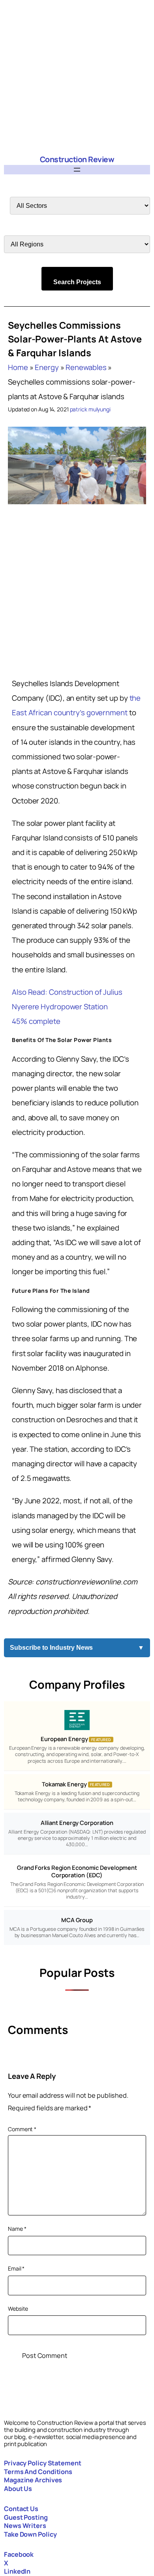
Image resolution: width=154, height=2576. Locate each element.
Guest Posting (26, 2517)
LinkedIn (17, 2571)
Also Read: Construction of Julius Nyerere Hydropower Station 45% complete (67, 1007)
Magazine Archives (33, 2480)
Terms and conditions (38, 2472)
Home (18, 367)
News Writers (25, 2526)
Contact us (21, 2509)
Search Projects (77, 282)
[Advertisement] (77, 77)
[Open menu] (77, 170)
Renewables (86, 367)
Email (16, 2268)
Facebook (19, 2554)
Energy (47, 367)
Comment (22, 2129)
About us (18, 2489)
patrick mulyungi (90, 409)
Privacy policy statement (43, 2463)
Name (17, 2229)
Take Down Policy (30, 2534)
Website (18, 2309)
